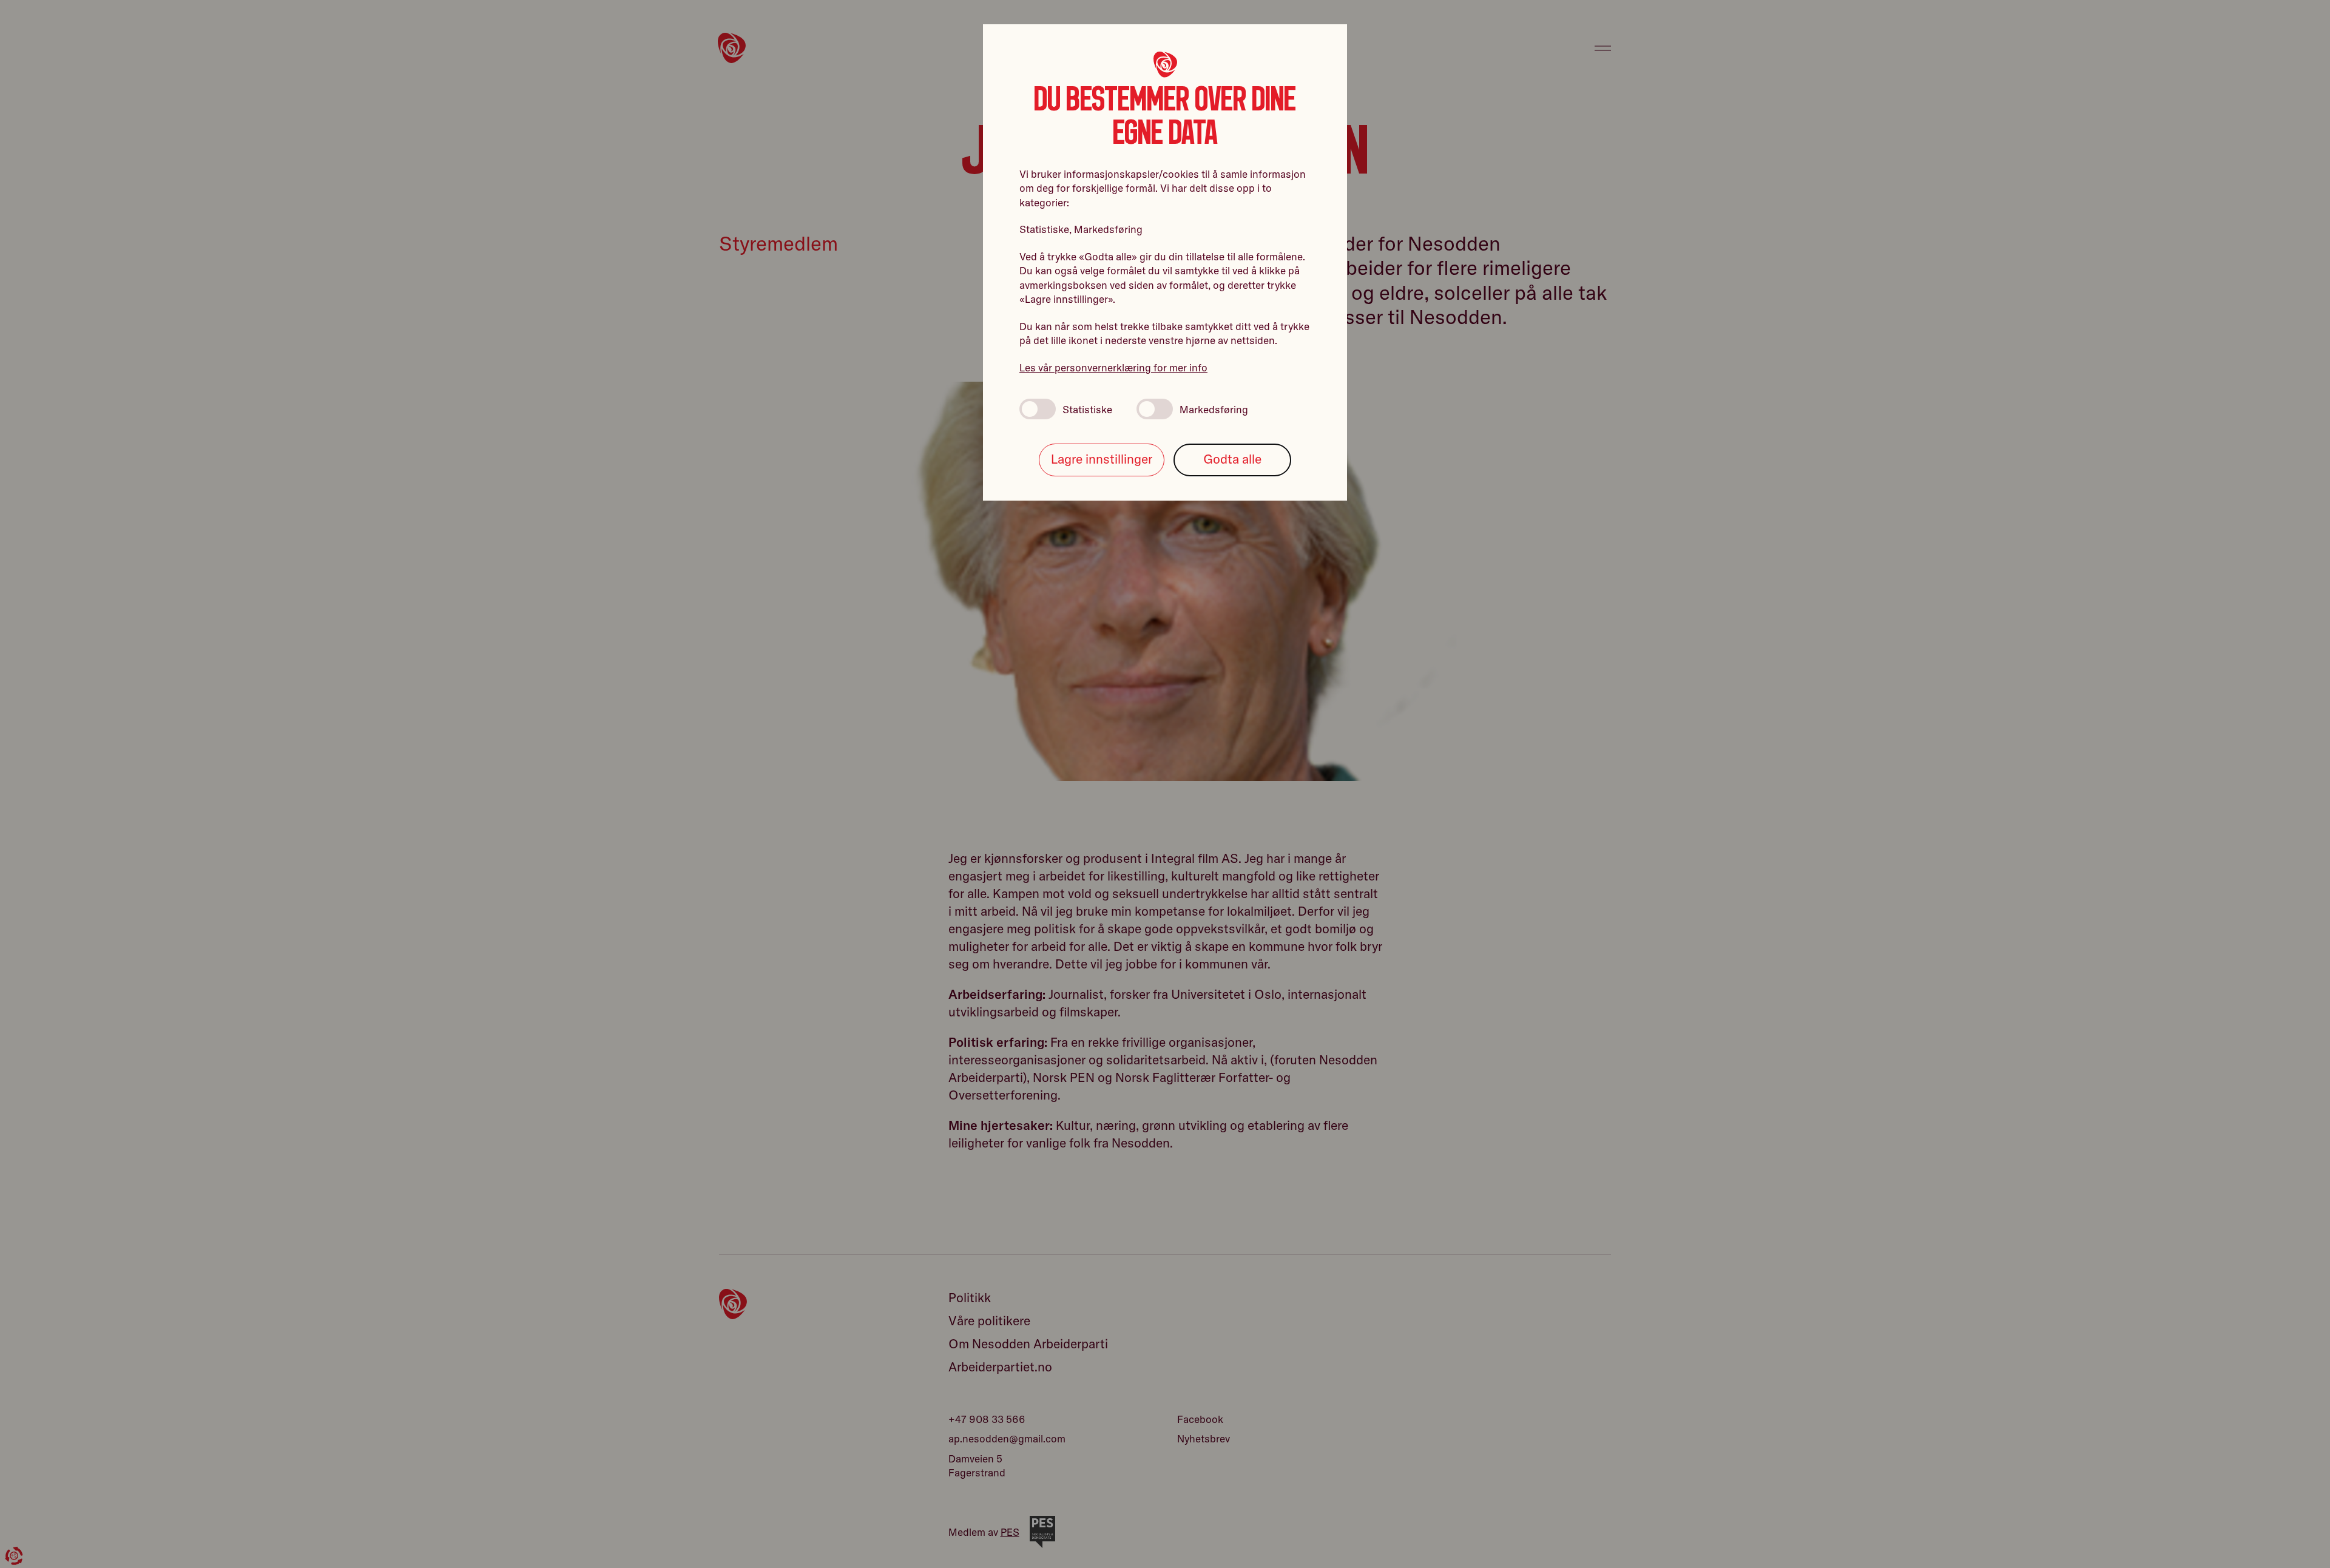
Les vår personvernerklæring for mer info (1113, 367)
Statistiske (1087, 409)
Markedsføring (1214, 409)
